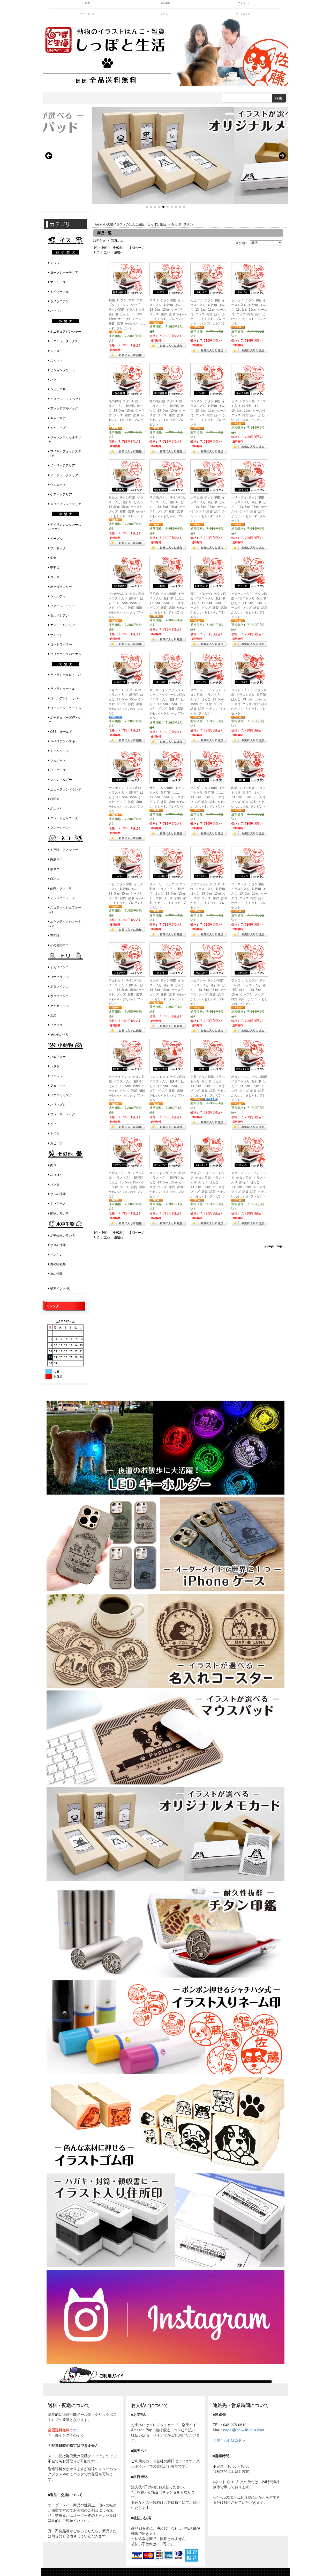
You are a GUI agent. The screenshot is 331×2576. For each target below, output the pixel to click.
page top (275, 1246)
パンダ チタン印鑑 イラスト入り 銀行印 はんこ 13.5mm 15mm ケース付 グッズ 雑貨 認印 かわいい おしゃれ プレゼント (209, 797)
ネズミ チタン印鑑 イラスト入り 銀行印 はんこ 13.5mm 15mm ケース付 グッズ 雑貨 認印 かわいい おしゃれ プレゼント (168, 310)
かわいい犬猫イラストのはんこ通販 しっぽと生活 (130, 224)
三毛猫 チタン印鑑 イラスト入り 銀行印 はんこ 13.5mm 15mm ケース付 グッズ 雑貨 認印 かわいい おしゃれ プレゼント (168, 603)
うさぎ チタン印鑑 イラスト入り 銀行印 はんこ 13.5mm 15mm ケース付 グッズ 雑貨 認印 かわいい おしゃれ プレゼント (168, 990)
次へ (107, 252)
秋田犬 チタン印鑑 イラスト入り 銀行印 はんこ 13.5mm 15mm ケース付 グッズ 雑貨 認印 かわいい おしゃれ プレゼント (127, 507)
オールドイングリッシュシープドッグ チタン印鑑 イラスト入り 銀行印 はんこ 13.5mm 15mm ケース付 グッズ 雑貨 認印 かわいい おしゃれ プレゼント (167, 704)
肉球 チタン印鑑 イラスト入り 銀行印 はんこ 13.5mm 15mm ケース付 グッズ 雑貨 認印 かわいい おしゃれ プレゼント (249, 797)
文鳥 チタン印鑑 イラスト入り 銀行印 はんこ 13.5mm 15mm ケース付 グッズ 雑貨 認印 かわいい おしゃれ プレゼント (209, 1086)
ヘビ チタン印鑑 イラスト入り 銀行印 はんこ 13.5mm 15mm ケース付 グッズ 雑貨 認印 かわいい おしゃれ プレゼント (127, 894)
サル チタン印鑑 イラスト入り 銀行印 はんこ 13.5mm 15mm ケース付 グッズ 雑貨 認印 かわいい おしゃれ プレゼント (168, 797)
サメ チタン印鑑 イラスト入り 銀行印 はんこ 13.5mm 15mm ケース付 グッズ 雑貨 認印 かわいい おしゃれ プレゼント (249, 411)
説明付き (100, 241)
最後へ (119, 252)
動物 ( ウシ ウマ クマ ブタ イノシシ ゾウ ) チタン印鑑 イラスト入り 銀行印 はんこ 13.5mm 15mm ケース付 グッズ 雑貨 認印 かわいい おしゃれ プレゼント (127, 314)
